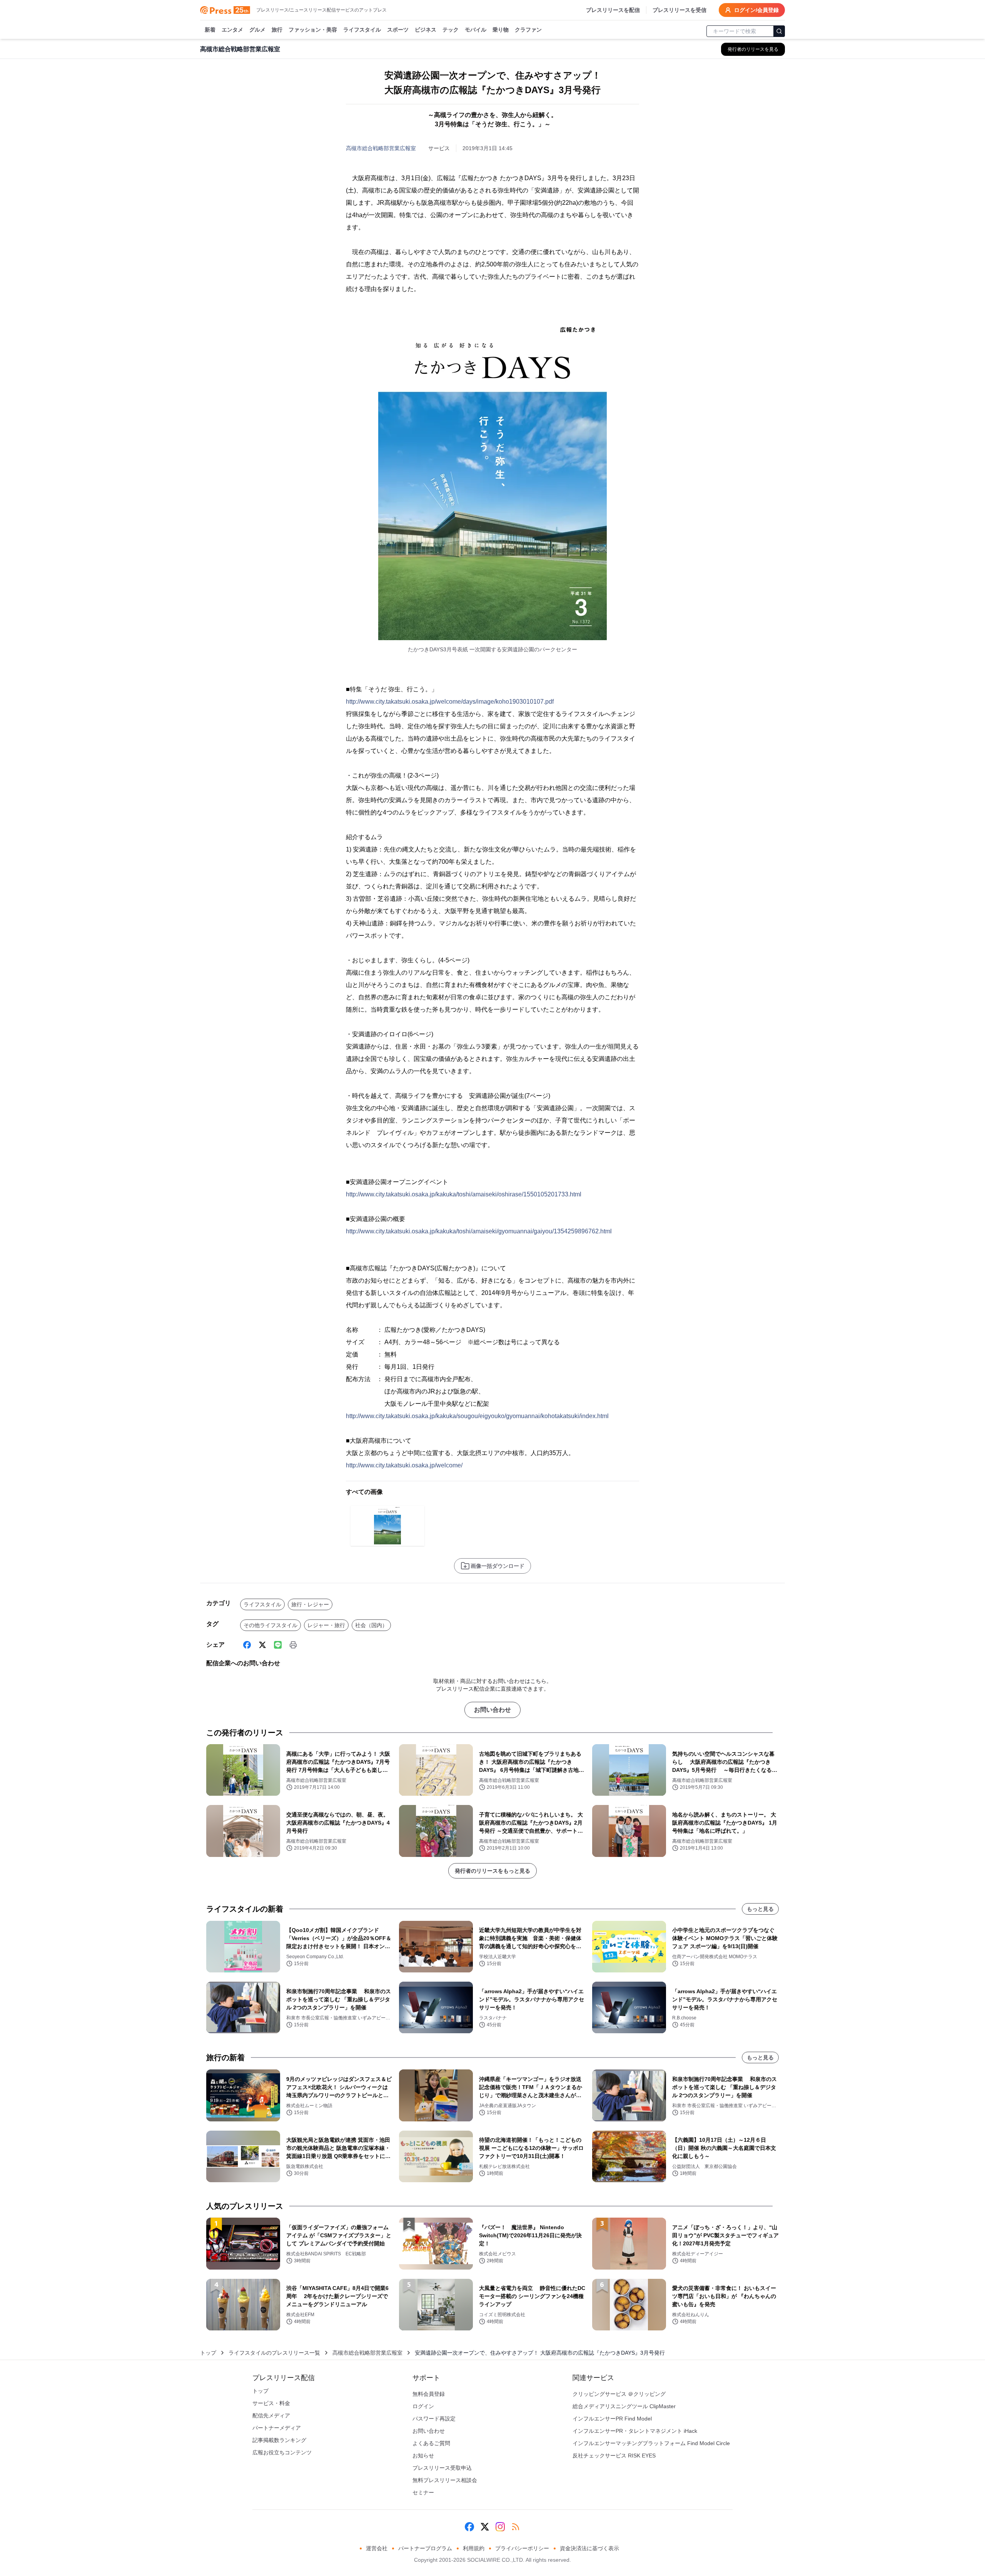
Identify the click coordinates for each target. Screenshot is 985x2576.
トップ (208, 2353)
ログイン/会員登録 (756, 10)
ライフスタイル (362, 30)
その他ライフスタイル (270, 1625)
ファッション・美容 (313, 30)
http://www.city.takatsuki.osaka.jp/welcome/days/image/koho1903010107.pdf (450, 702)
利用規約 (474, 2548)
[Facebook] (247, 1645)
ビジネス (426, 30)
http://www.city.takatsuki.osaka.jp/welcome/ (404, 1465)
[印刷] (293, 1645)
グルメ (257, 30)
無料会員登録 (429, 2394)
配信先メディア (271, 2415)
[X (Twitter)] (262, 1645)
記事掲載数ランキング (279, 2440)
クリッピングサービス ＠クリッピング (619, 2394)
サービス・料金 (271, 2403)
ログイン (423, 2406)
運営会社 (377, 2548)
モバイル (476, 30)
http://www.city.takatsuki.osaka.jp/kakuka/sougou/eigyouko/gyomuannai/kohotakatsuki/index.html (477, 1416)
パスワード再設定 (434, 2419)
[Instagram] (500, 2527)
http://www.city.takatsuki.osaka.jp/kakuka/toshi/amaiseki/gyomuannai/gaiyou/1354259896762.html (479, 1231)
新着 (210, 30)
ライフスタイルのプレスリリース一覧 (274, 2353)
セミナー (423, 2492)
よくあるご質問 (431, 2443)
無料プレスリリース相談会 (445, 2480)
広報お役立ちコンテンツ (282, 2452)
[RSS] (516, 2527)
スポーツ (398, 30)
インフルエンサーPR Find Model (612, 2419)
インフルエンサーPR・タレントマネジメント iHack (635, 2431)
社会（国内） (371, 1625)
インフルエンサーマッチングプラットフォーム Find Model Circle (651, 2443)
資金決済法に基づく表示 (589, 2548)
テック (451, 30)
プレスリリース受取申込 (442, 2468)
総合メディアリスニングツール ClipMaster (624, 2406)
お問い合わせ (492, 1710)
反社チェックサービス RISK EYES (614, 2456)
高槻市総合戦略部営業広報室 (381, 148)
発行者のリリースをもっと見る (492, 1871)
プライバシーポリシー (522, 2548)
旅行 (277, 30)
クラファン (528, 30)
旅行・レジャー (310, 1604)
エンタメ (232, 30)
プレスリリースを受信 (679, 10)
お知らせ (423, 2456)
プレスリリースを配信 (613, 10)
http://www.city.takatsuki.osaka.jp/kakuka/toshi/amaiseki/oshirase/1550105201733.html (464, 1194)
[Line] (278, 1645)
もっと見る (760, 1909)
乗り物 (501, 30)
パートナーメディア (277, 2428)
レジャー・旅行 (326, 1625)
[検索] (779, 31)
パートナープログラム (425, 2548)
